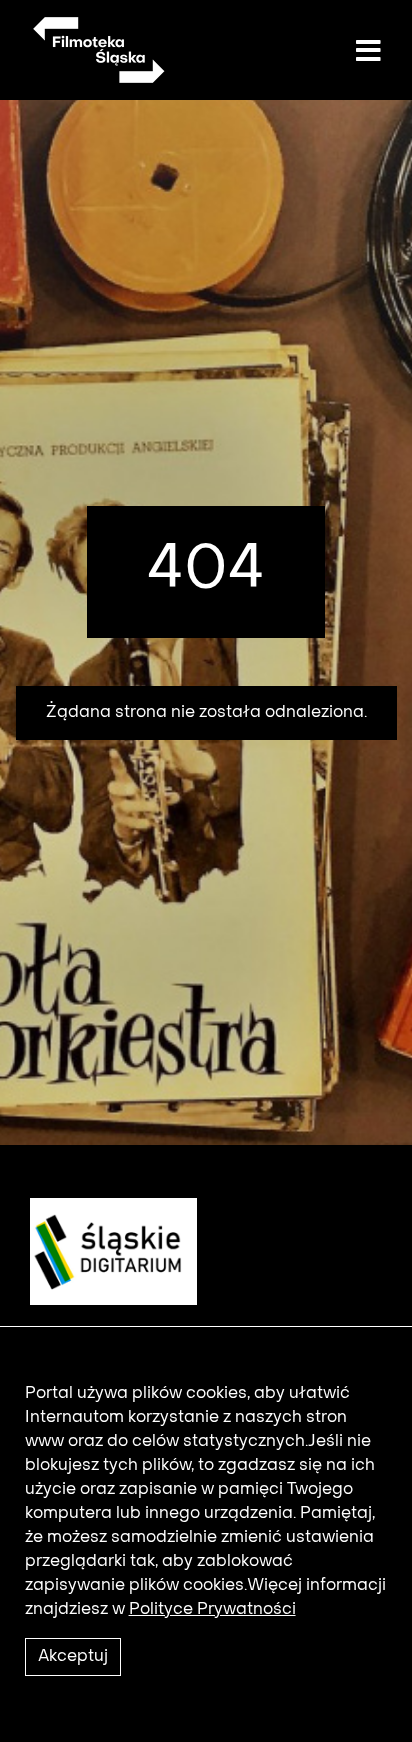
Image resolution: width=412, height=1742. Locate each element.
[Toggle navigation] (368, 52)
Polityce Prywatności (212, 1610)
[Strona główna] (97, 50)
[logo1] (106, 1251)
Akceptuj (73, 1657)
